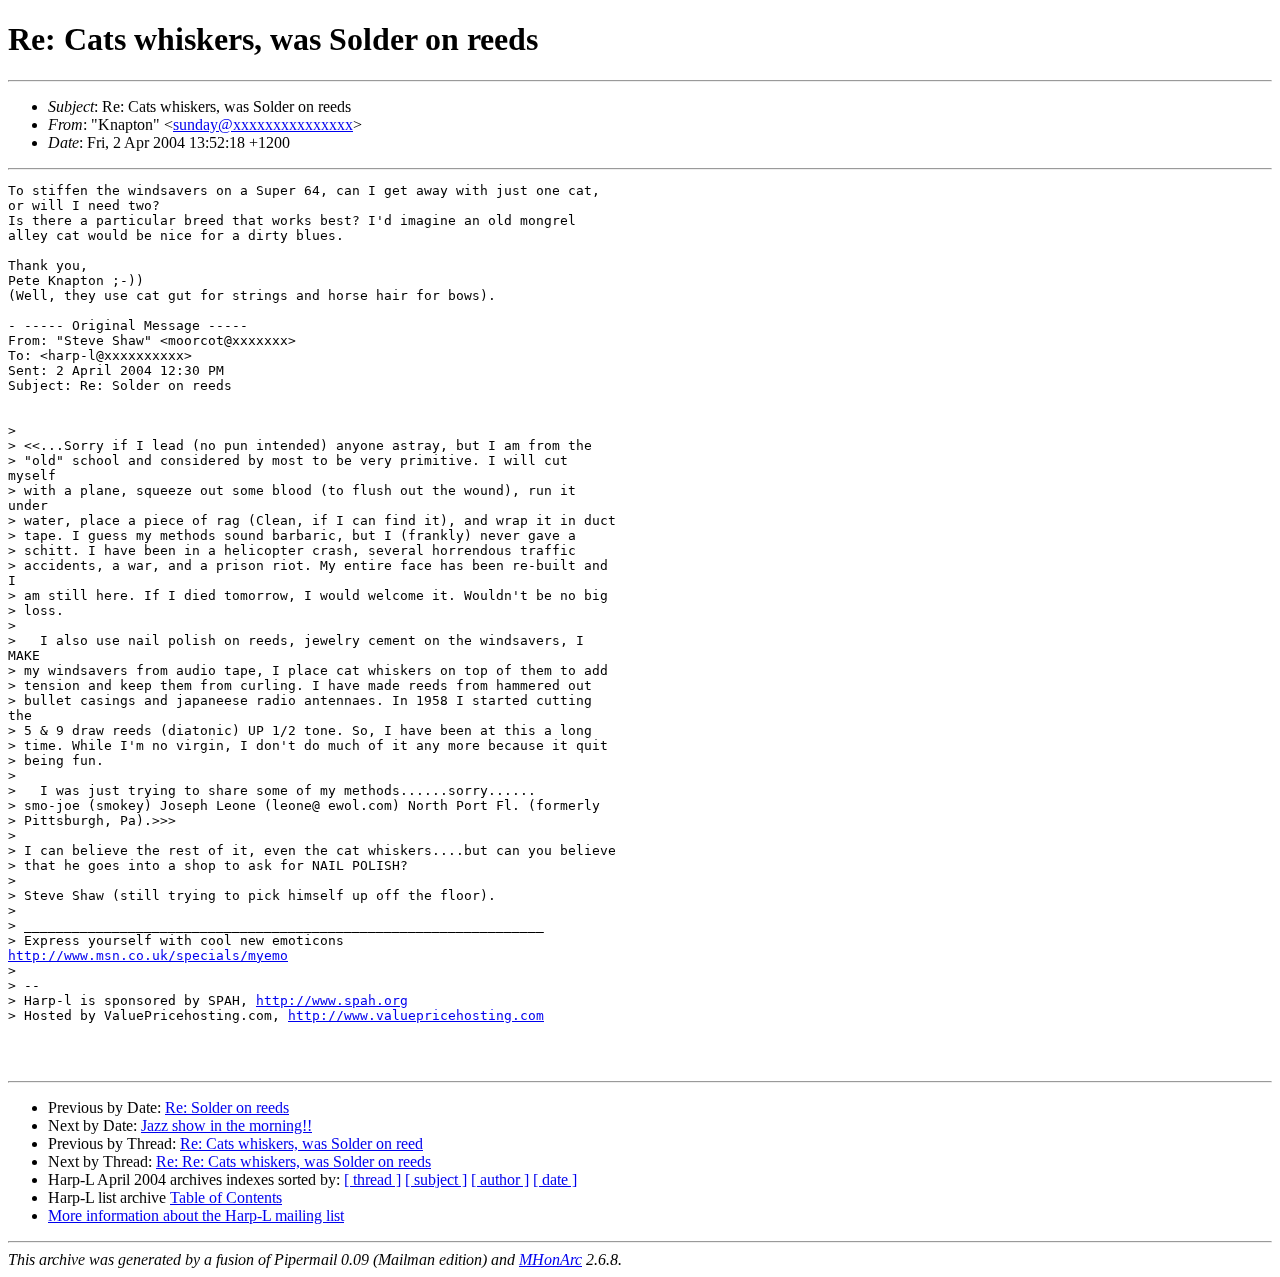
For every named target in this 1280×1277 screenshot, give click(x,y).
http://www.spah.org (332, 1000)
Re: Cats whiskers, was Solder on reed (301, 1143)
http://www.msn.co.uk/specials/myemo (148, 955)
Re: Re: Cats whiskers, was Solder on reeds (293, 1161)
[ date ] (555, 1179)
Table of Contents (226, 1197)
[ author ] (500, 1179)
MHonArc (550, 1259)
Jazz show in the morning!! (226, 1125)
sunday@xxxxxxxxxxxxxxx (263, 124)
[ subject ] (436, 1179)
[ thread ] (372, 1179)
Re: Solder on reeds (227, 1107)
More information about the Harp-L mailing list (196, 1215)
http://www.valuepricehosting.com (416, 1015)
